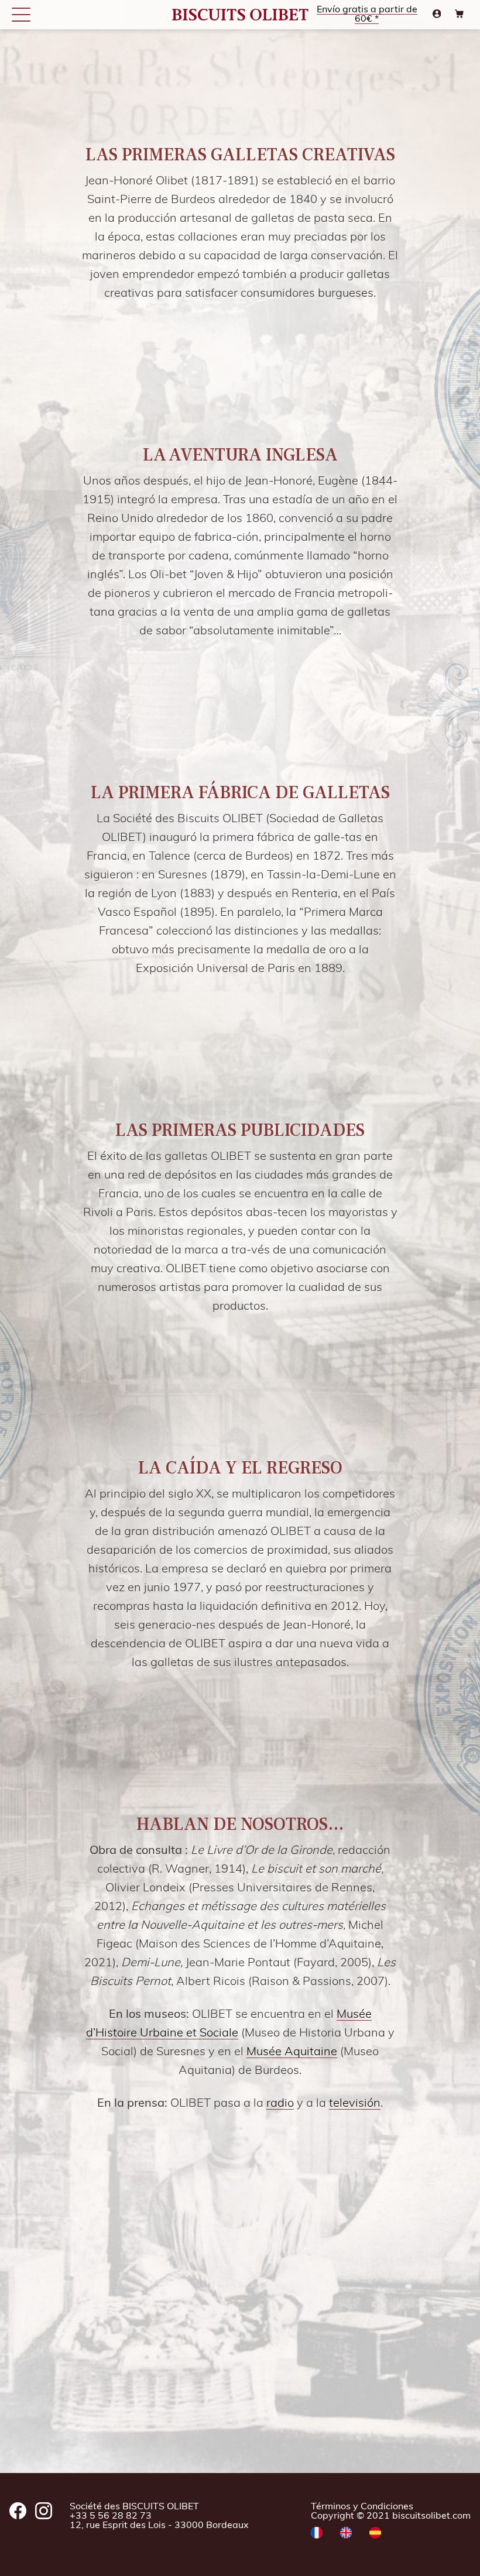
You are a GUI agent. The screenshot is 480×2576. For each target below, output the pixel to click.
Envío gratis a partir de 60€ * (367, 15)
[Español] (375, 2534)
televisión (355, 2104)
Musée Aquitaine (292, 2052)
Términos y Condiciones (362, 2507)
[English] (346, 2534)
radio (280, 2104)
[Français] (317, 2534)
